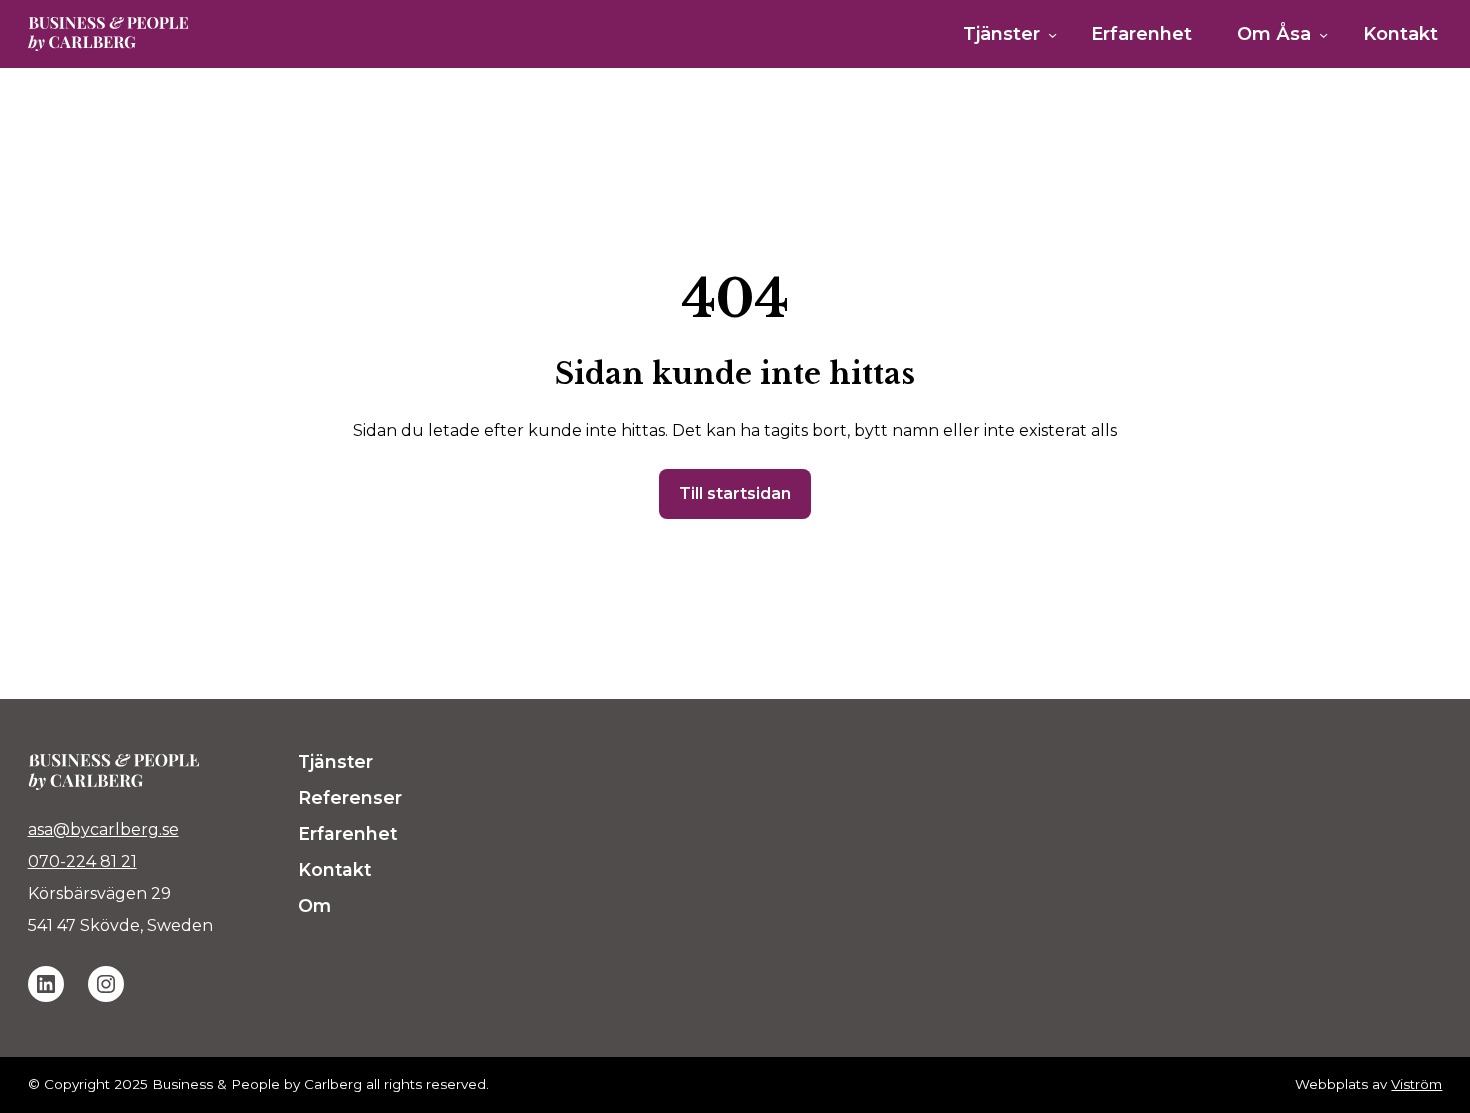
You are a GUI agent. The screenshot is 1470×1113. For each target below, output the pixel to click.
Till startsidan (735, 493)
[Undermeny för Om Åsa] (1323, 34)
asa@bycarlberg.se (103, 829)
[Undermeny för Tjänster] (1052, 34)
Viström (1416, 1084)
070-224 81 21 (82, 861)
